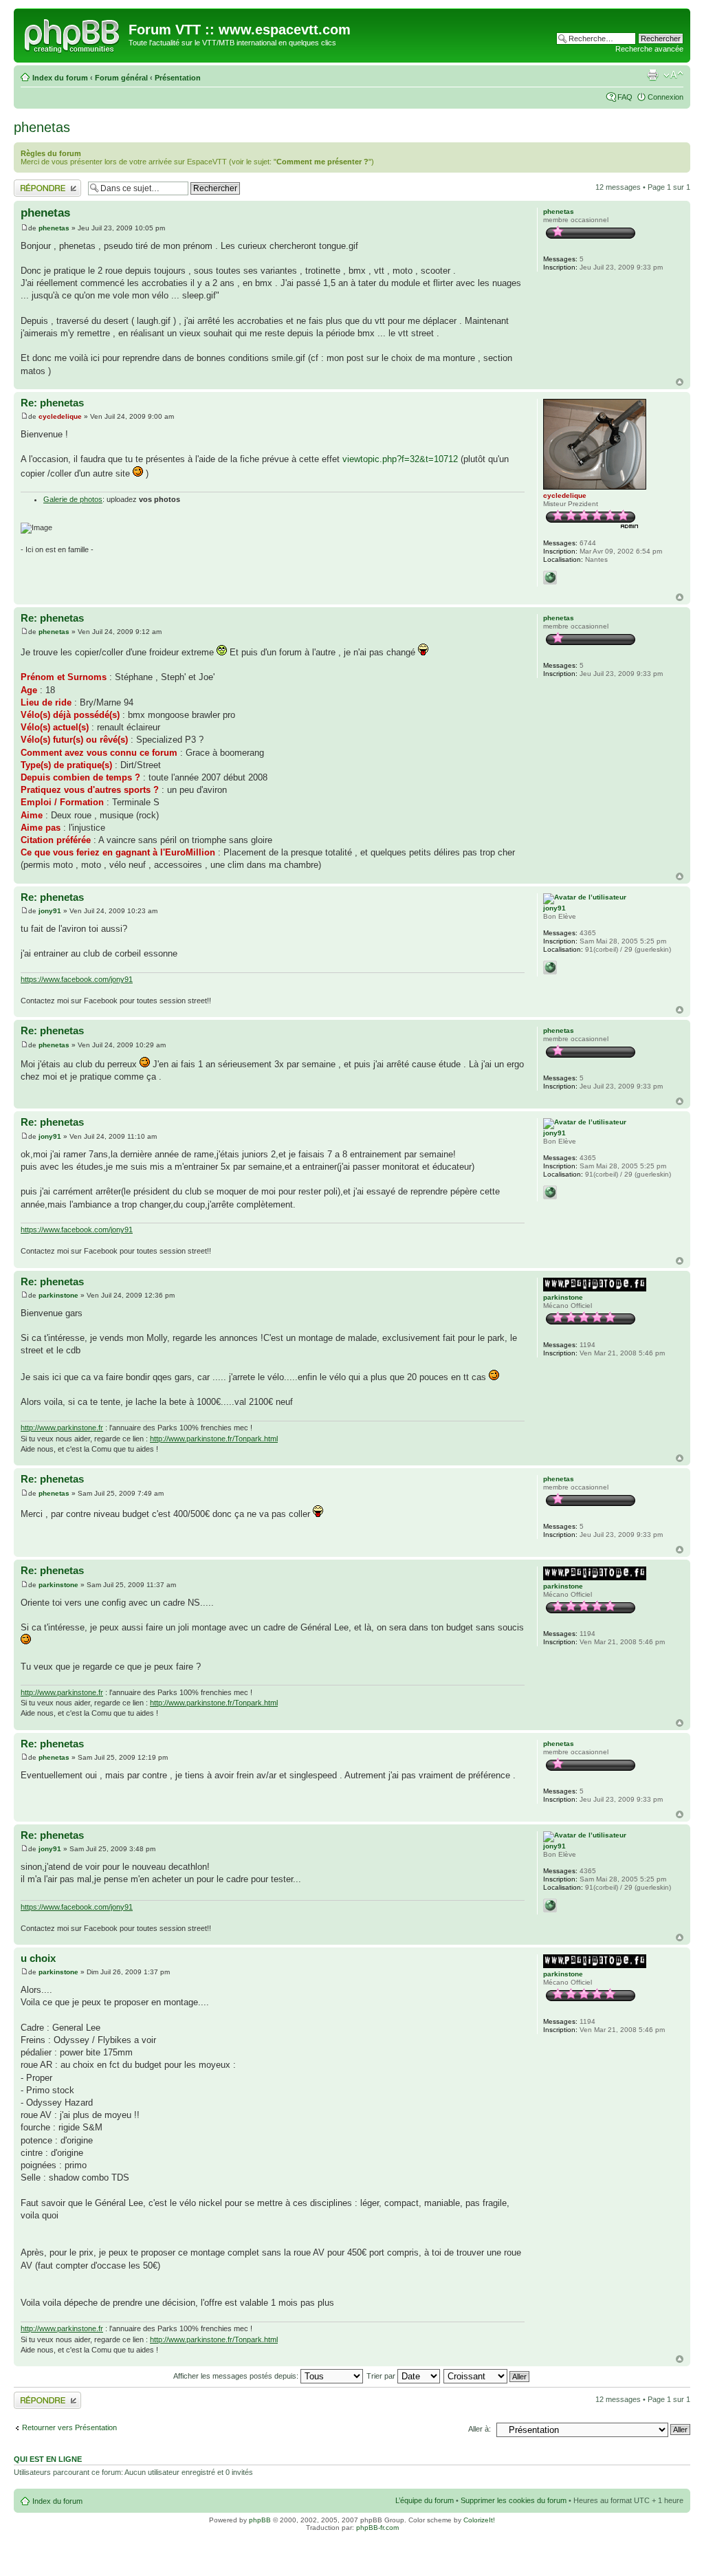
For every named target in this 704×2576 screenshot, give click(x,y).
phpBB (260, 2520)
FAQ (625, 97)
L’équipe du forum (425, 2500)
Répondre (30, 184)
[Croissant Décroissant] (487, 2376)
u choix (38, 1958)
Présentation (178, 78)
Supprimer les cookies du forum (514, 2500)
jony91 (50, 911)
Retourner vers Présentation (69, 2427)
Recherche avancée (649, 49)
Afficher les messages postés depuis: (237, 2376)
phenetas (42, 127)
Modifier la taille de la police (673, 75)
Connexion (665, 97)
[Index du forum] (73, 34)
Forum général (121, 78)
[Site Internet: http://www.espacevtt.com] (550, 578)
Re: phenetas (52, 403)
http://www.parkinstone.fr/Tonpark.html (214, 1439)
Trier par (382, 2376)
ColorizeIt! (479, 2520)
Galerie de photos (73, 499)
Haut (680, 382)
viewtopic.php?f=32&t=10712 (400, 459)
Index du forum (60, 78)
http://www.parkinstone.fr (62, 1428)
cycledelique (60, 416)
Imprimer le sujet (652, 75)
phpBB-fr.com (377, 2528)
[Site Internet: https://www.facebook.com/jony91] (550, 968)
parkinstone (58, 1295)
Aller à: (480, 2429)
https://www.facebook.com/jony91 (77, 979)
